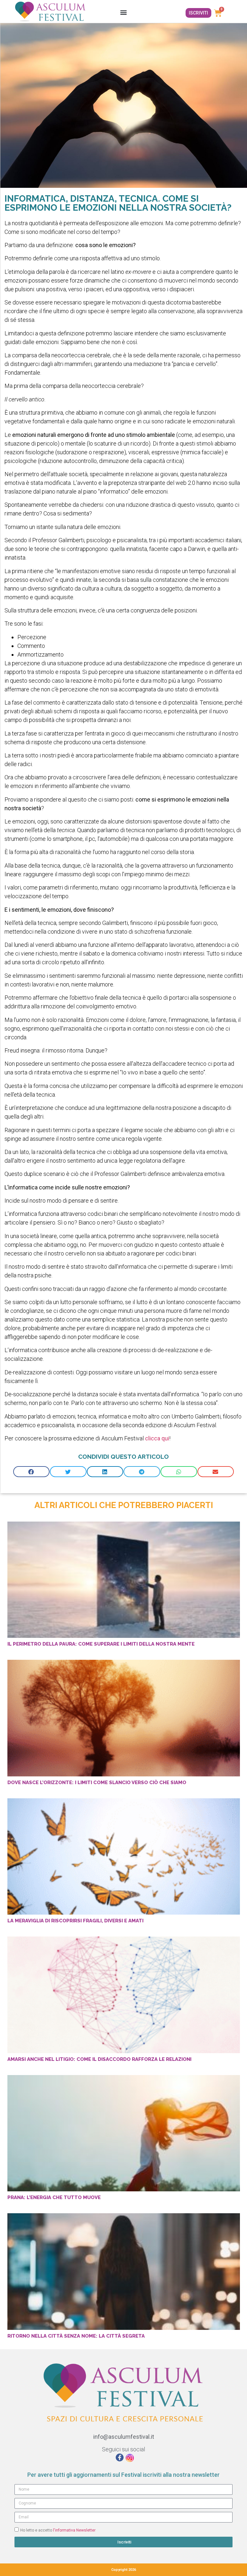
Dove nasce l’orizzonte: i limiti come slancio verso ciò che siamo (97, 1783)
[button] (123, 12)
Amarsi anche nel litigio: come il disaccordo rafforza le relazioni (99, 2059)
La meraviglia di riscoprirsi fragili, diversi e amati (75, 1921)
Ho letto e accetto (58, 2530)
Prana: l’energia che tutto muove (54, 2197)
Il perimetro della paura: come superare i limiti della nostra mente (101, 1644)
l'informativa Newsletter (74, 2530)
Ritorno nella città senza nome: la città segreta (76, 2336)
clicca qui (157, 1438)
